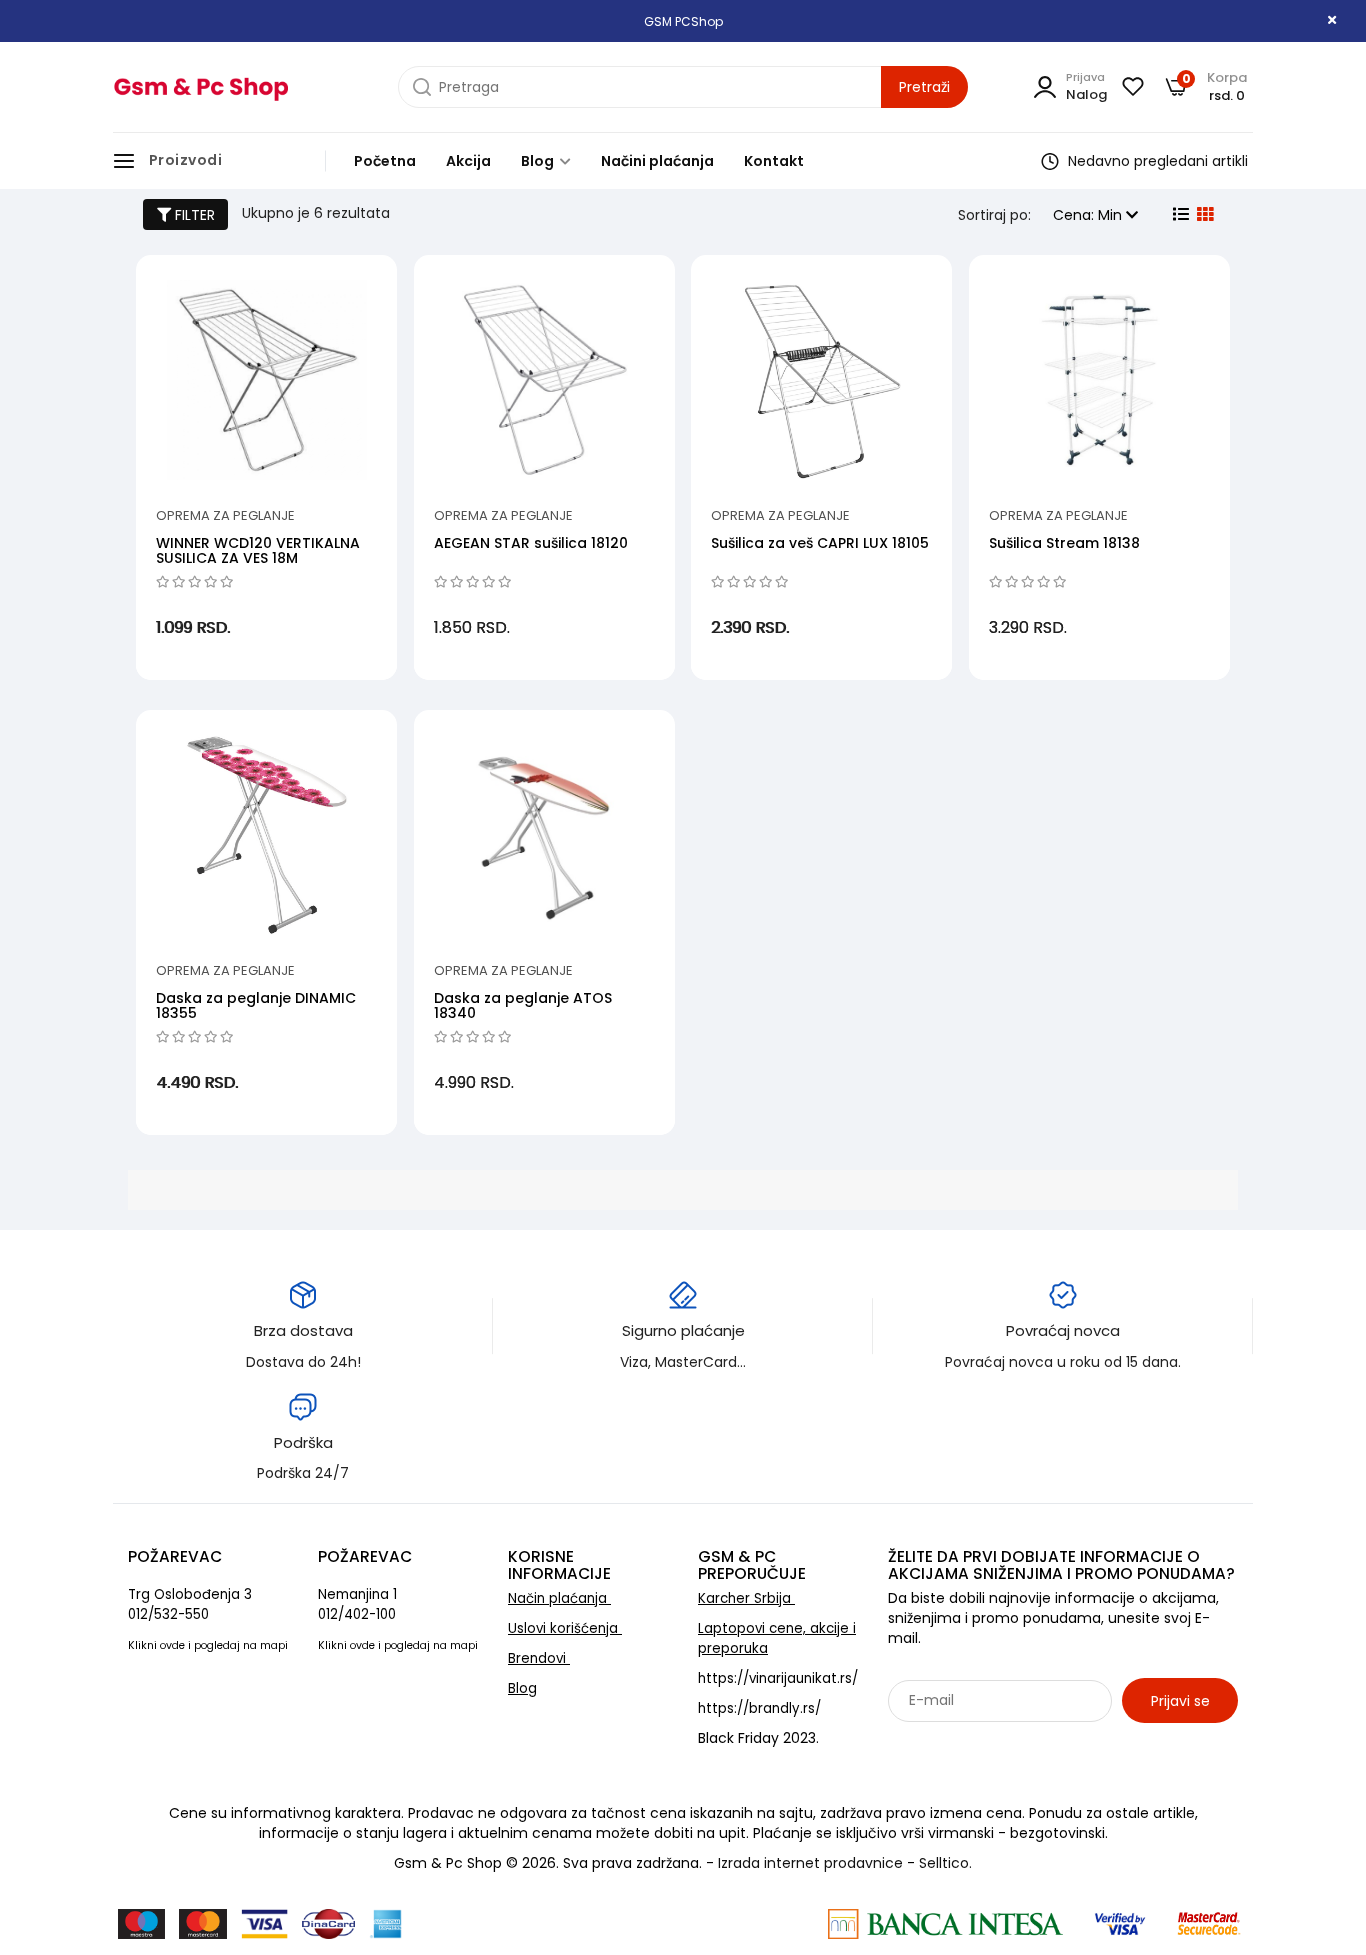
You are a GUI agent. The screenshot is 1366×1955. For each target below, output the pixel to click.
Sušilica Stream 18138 (1064, 543)
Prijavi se (1180, 1701)
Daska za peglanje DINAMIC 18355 (256, 1005)
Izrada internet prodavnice (810, 1863)
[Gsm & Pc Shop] (200, 87)
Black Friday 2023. (758, 1738)
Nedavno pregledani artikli (1156, 161)
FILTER (193, 215)
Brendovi (539, 1658)
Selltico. (945, 1863)
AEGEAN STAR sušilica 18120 (531, 543)
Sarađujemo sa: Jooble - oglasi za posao (1012, 1744)
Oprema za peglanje (225, 515)
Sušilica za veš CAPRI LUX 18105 (820, 543)
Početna (385, 161)
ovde (172, 1645)
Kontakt (774, 161)
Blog (539, 161)
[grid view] (1203, 215)
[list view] (1179, 215)
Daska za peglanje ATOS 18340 (523, 1005)
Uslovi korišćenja (565, 1628)
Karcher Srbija (746, 1598)
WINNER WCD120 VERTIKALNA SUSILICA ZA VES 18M (258, 550)
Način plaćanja (559, 1598)
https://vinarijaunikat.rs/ (778, 1678)
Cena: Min (1089, 215)
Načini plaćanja (657, 161)
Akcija (468, 161)
